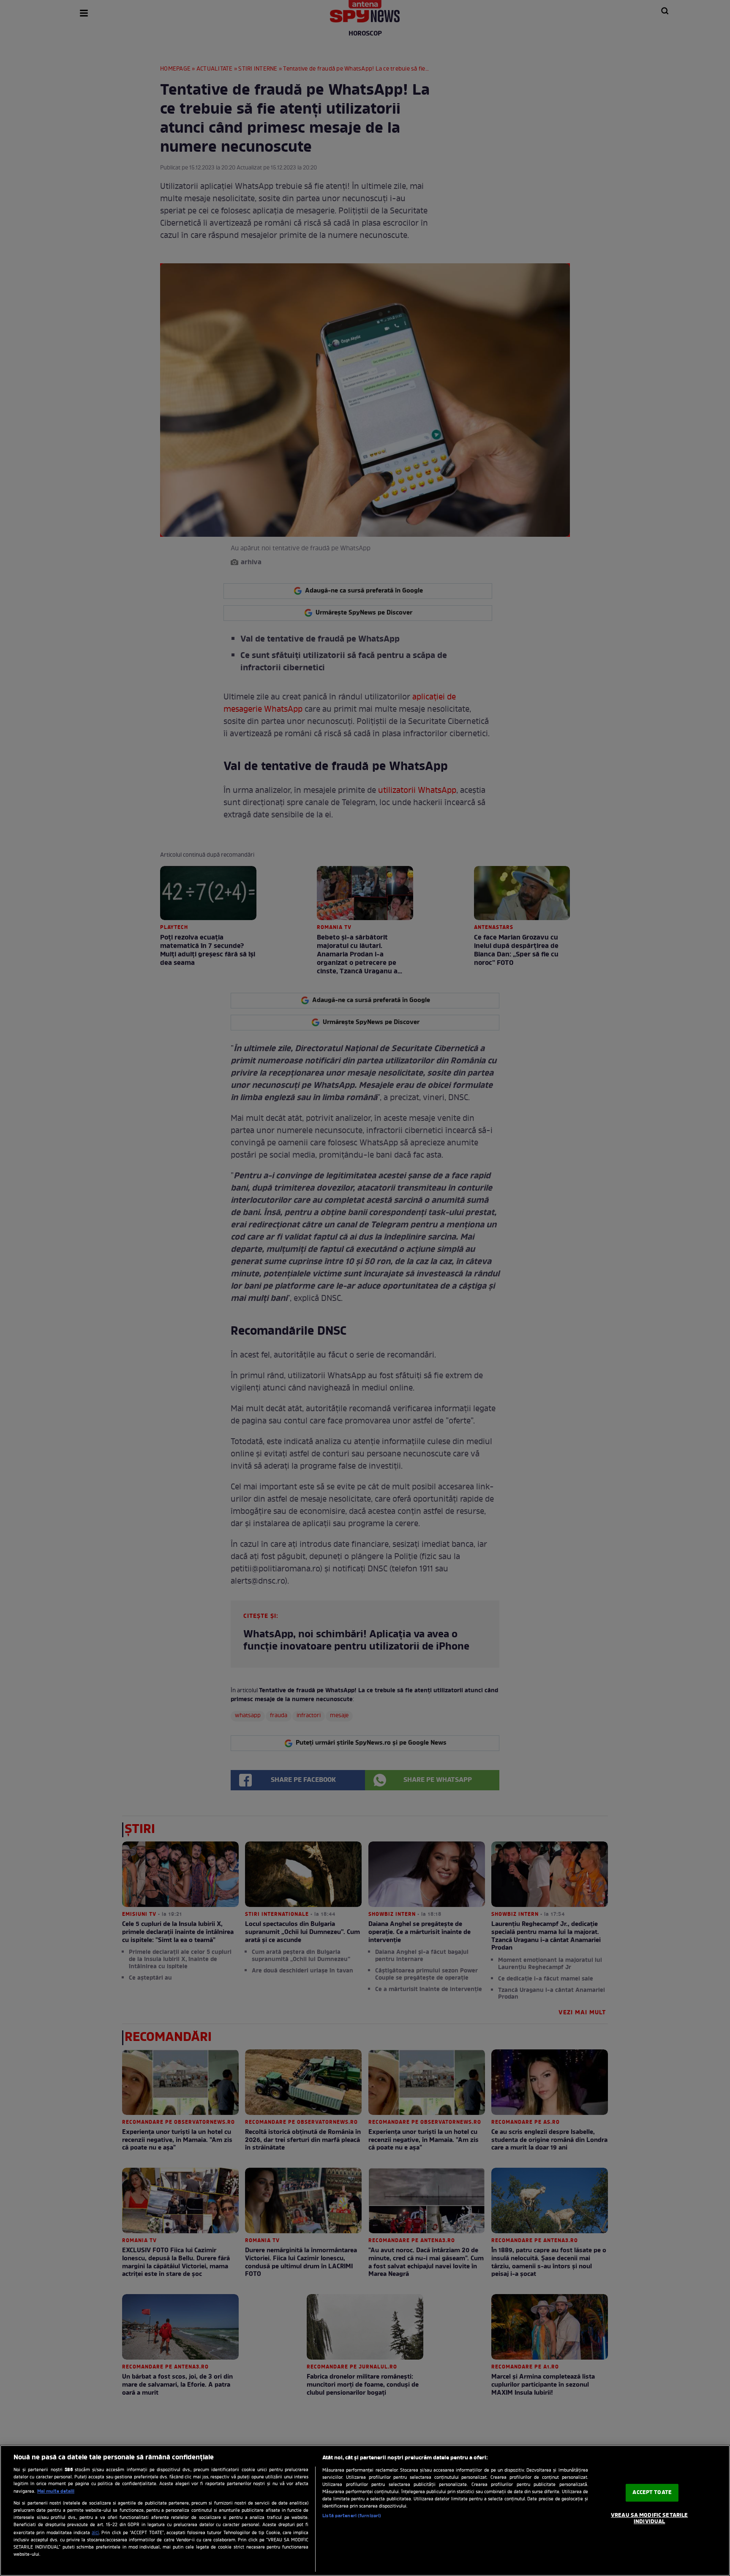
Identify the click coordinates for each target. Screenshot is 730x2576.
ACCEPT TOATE (652, 2493)
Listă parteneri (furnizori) (352, 2516)
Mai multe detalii (56, 2491)
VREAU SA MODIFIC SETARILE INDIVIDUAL (649, 2519)
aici (95, 2533)
